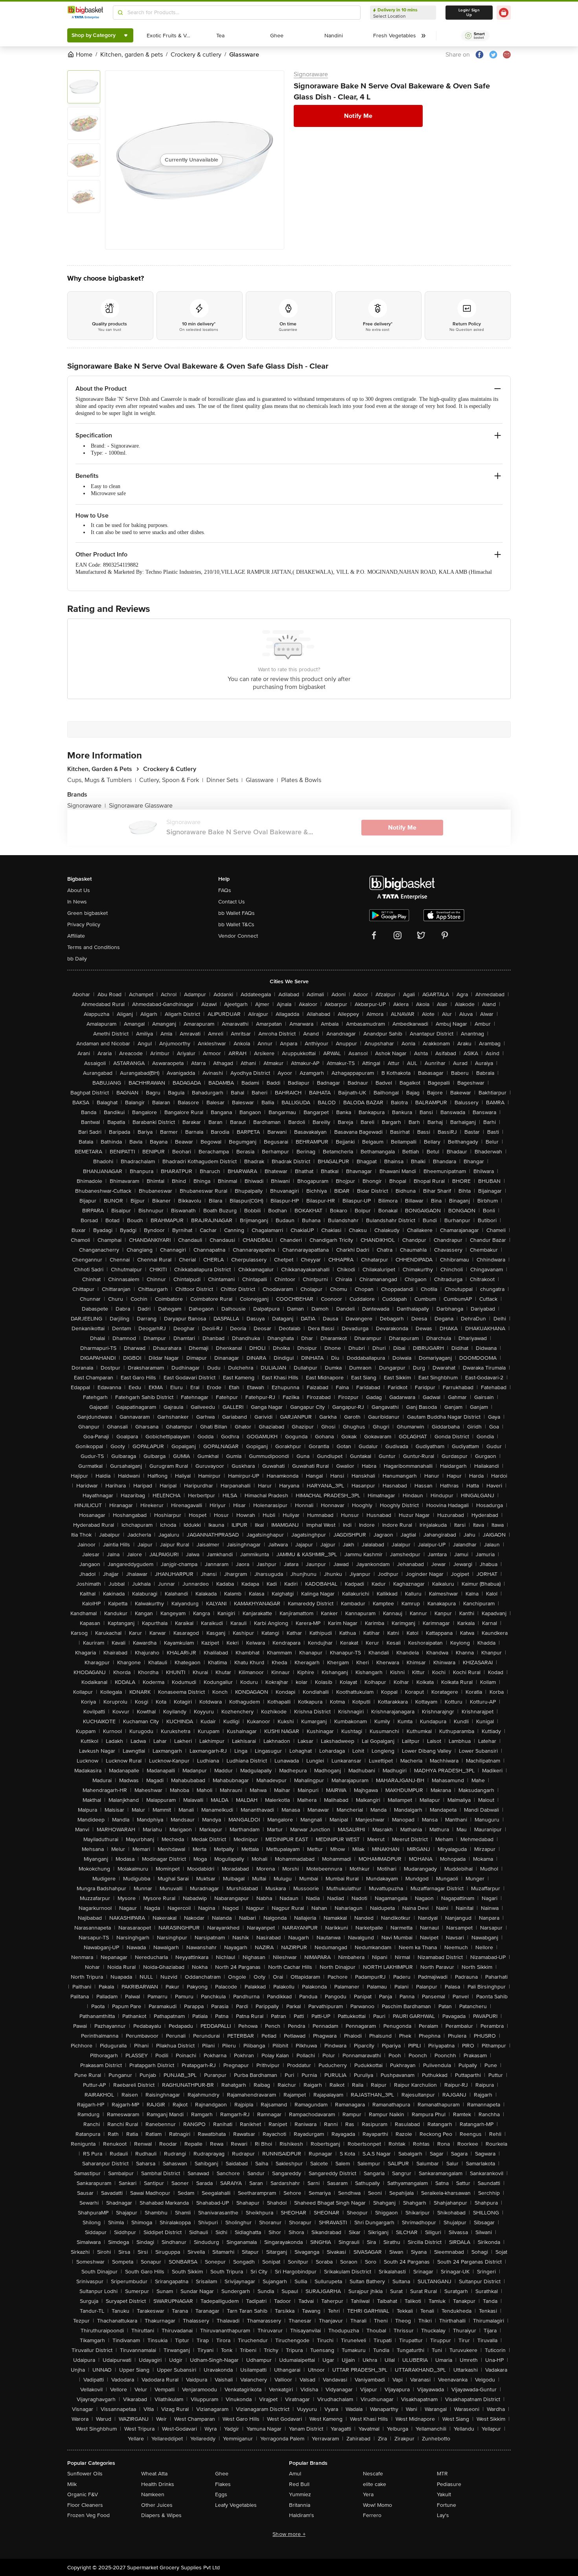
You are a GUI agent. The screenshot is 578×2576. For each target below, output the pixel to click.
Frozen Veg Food (88, 2515)
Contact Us (232, 902)
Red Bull (299, 2484)
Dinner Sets (225, 780)
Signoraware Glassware (141, 806)
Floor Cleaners (85, 2505)
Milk (72, 2484)
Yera (368, 2494)
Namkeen (153, 2494)
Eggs (221, 2494)
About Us (79, 890)
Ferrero (372, 2515)
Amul (295, 2474)
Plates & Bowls (301, 780)
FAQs (225, 890)
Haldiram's (302, 2515)
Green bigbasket (87, 913)
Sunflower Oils (85, 2474)
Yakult (444, 2494)
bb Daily (77, 959)
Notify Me (358, 116)
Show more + (289, 2534)
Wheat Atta (154, 2474)
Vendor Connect (238, 936)
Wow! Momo (377, 2505)
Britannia (300, 2505)
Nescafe (373, 2474)
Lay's (443, 2515)
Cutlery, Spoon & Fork (171, 780)
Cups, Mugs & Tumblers (102, 780)
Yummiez (300, 2494)
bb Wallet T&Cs (236, 924)
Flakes (223, 2484)
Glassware (262, 780)
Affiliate (76, 936)
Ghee (222, 2474)
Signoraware (311, 74)
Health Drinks (158, 2484)
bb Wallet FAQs (237, 913)
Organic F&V (83, 2494)
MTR (442, 2474)
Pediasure (449, 2484)
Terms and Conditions (94, 947)
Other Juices (157, 2505)
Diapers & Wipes (161, 2515)
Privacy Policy (84, 924)
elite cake (375, 2484)
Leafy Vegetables (236, 2505)
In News (77, 902)
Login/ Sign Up (469, 13)
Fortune (446, 2505)
